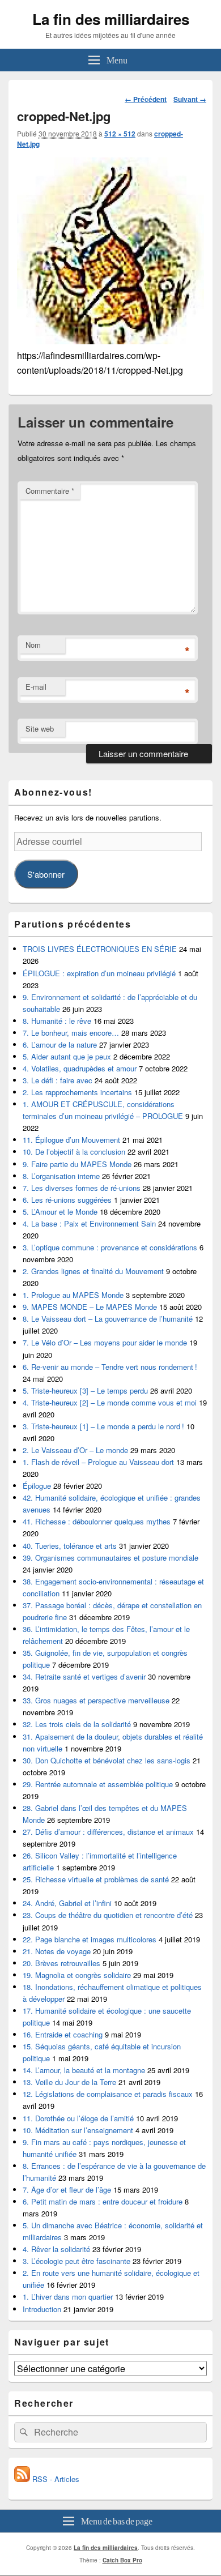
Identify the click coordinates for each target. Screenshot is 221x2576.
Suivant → (190, 99)
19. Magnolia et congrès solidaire (77, 1975)
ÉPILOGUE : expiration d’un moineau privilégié (99, 973)
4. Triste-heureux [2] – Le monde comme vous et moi (110, 1402)
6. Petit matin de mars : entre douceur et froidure (103, 2201)
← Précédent (146, 99)
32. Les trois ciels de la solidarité (77, 1724)
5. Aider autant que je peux (67, 1056)
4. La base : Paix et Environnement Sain (89, 1223)
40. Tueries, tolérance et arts (70, 1546)
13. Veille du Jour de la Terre (69, 2082)
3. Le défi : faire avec (58, 1080)
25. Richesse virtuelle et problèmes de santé (96, 1879)
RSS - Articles (55, 2479)
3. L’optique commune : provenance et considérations (110, 1247)
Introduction (42, 2309)
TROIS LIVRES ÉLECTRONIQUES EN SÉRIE (100, 949)
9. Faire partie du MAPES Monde (77, 1164)
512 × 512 (120, 134)
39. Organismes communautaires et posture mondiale (110, 1558)
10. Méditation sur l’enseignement (78, 2130)
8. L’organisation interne (61, 1176)
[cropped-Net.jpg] (110, 341)
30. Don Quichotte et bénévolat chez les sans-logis (107, 1760)
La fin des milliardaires (111, 19)
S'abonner (46, 874)
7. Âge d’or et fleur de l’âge (67, 2190)
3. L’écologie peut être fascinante (76, 2261)
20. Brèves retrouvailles (61, 1963)
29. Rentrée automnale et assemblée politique (98, 1784)
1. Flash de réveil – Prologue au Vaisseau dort (98, 1462)
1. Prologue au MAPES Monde (73, 1295)
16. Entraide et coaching (63, 2034)
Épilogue (37, 1486)
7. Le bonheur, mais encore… (71, 1033)
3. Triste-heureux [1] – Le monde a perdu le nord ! (103, 1426)
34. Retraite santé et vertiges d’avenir (84, 1676)
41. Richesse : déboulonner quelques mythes (97, 1521)
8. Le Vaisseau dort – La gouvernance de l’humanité (108, 1319)
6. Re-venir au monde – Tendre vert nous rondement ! (110, 1367)
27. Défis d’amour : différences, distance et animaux (108, 1832)
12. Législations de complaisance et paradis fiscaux (108, 2094)
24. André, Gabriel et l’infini (67, 1903)
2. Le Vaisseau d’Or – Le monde (75, 1450)
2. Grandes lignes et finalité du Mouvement (93, 1271)
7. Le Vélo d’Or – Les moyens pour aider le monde (105, 1342)
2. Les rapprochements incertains (77, 1092)
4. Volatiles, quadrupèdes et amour (80, 1068)
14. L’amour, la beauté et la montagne (84, 2070)
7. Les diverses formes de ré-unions (82, 1188)
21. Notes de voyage (57, 1951)
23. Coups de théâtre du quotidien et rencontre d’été (108, 1915)
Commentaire (50, 491)
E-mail (36, 687)
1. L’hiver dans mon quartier (68, 2297)
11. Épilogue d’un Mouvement (71, 1140)
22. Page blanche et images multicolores (90, 1939)
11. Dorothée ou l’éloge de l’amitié (78, 2118)
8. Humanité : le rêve (57, 1021)
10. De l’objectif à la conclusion (74, 1152)
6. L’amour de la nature (60, 1045)
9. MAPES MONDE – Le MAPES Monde (90, 1307)
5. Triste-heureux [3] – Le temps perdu (85, 1390)
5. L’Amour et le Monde (60, 1212)
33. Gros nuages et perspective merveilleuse (96, 1700)
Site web (40, 729)
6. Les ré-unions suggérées (67, 1200)
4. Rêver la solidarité (56, 2249)
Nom (33, 645)
